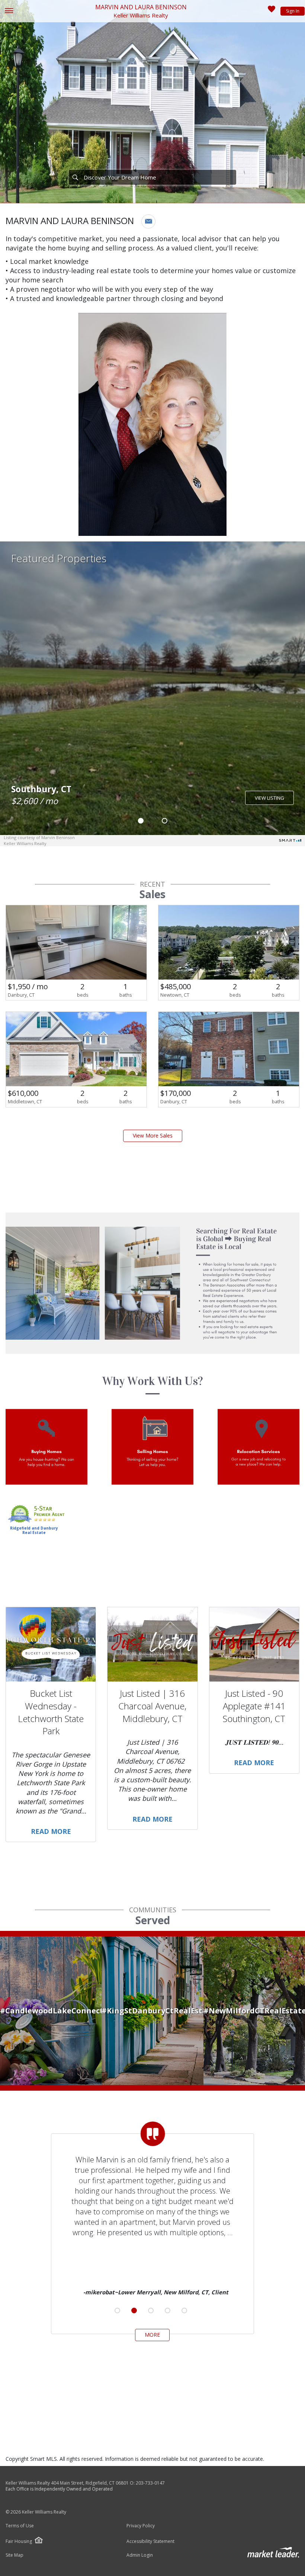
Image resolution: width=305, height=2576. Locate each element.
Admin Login (140, 2555)
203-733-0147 (150, 2483)
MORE (152, 2335)
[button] (148, 221)
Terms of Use (20, 2526)
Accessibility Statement (150, 2541)
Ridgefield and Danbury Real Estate (34, 1530)
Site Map (15, 2555)
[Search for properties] (75, 177)
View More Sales (153, 1135)
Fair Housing (19, 2541)
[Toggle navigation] (9, 11)
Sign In (293, 11)
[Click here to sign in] (272, 11)
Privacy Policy (141, 2526)
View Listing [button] (269, 798)
